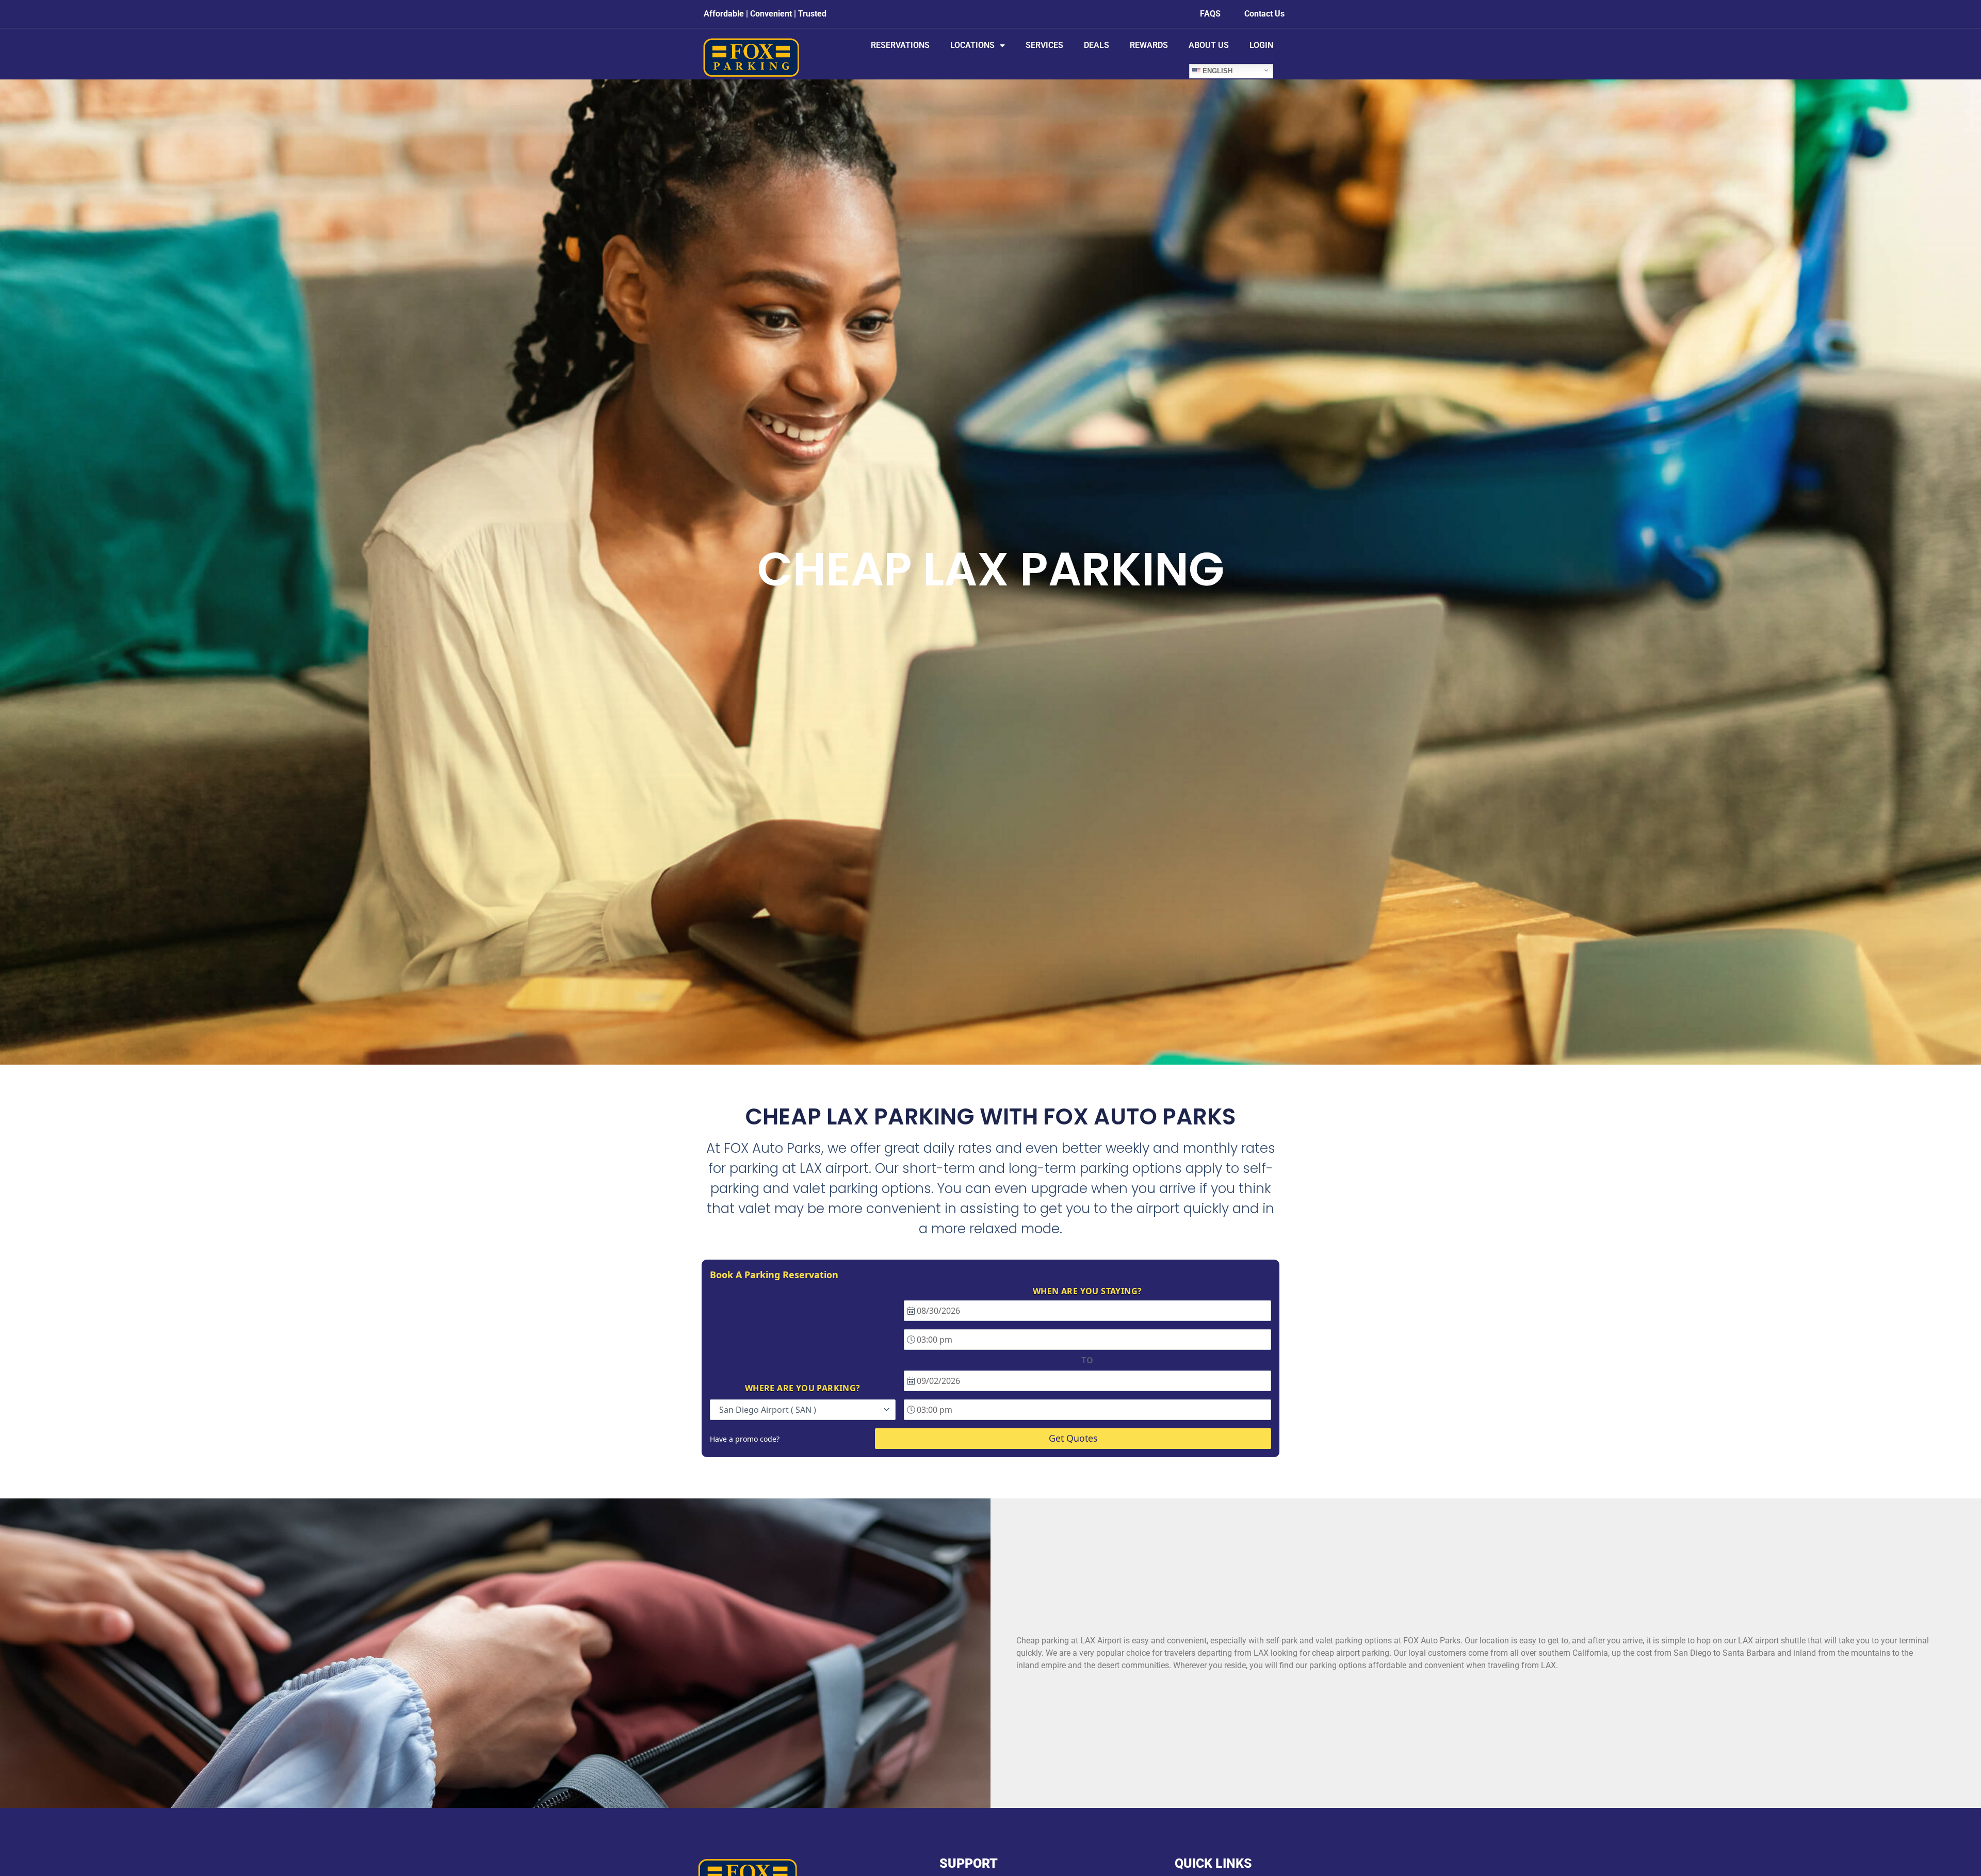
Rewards (1149, 45)
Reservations (900, 45)
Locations (972, 45)
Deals (1097, 45)
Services (1044, 45)
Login (1261, 45)
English (1216, 71)
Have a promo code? (745, 1439)
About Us (1209, 45)
